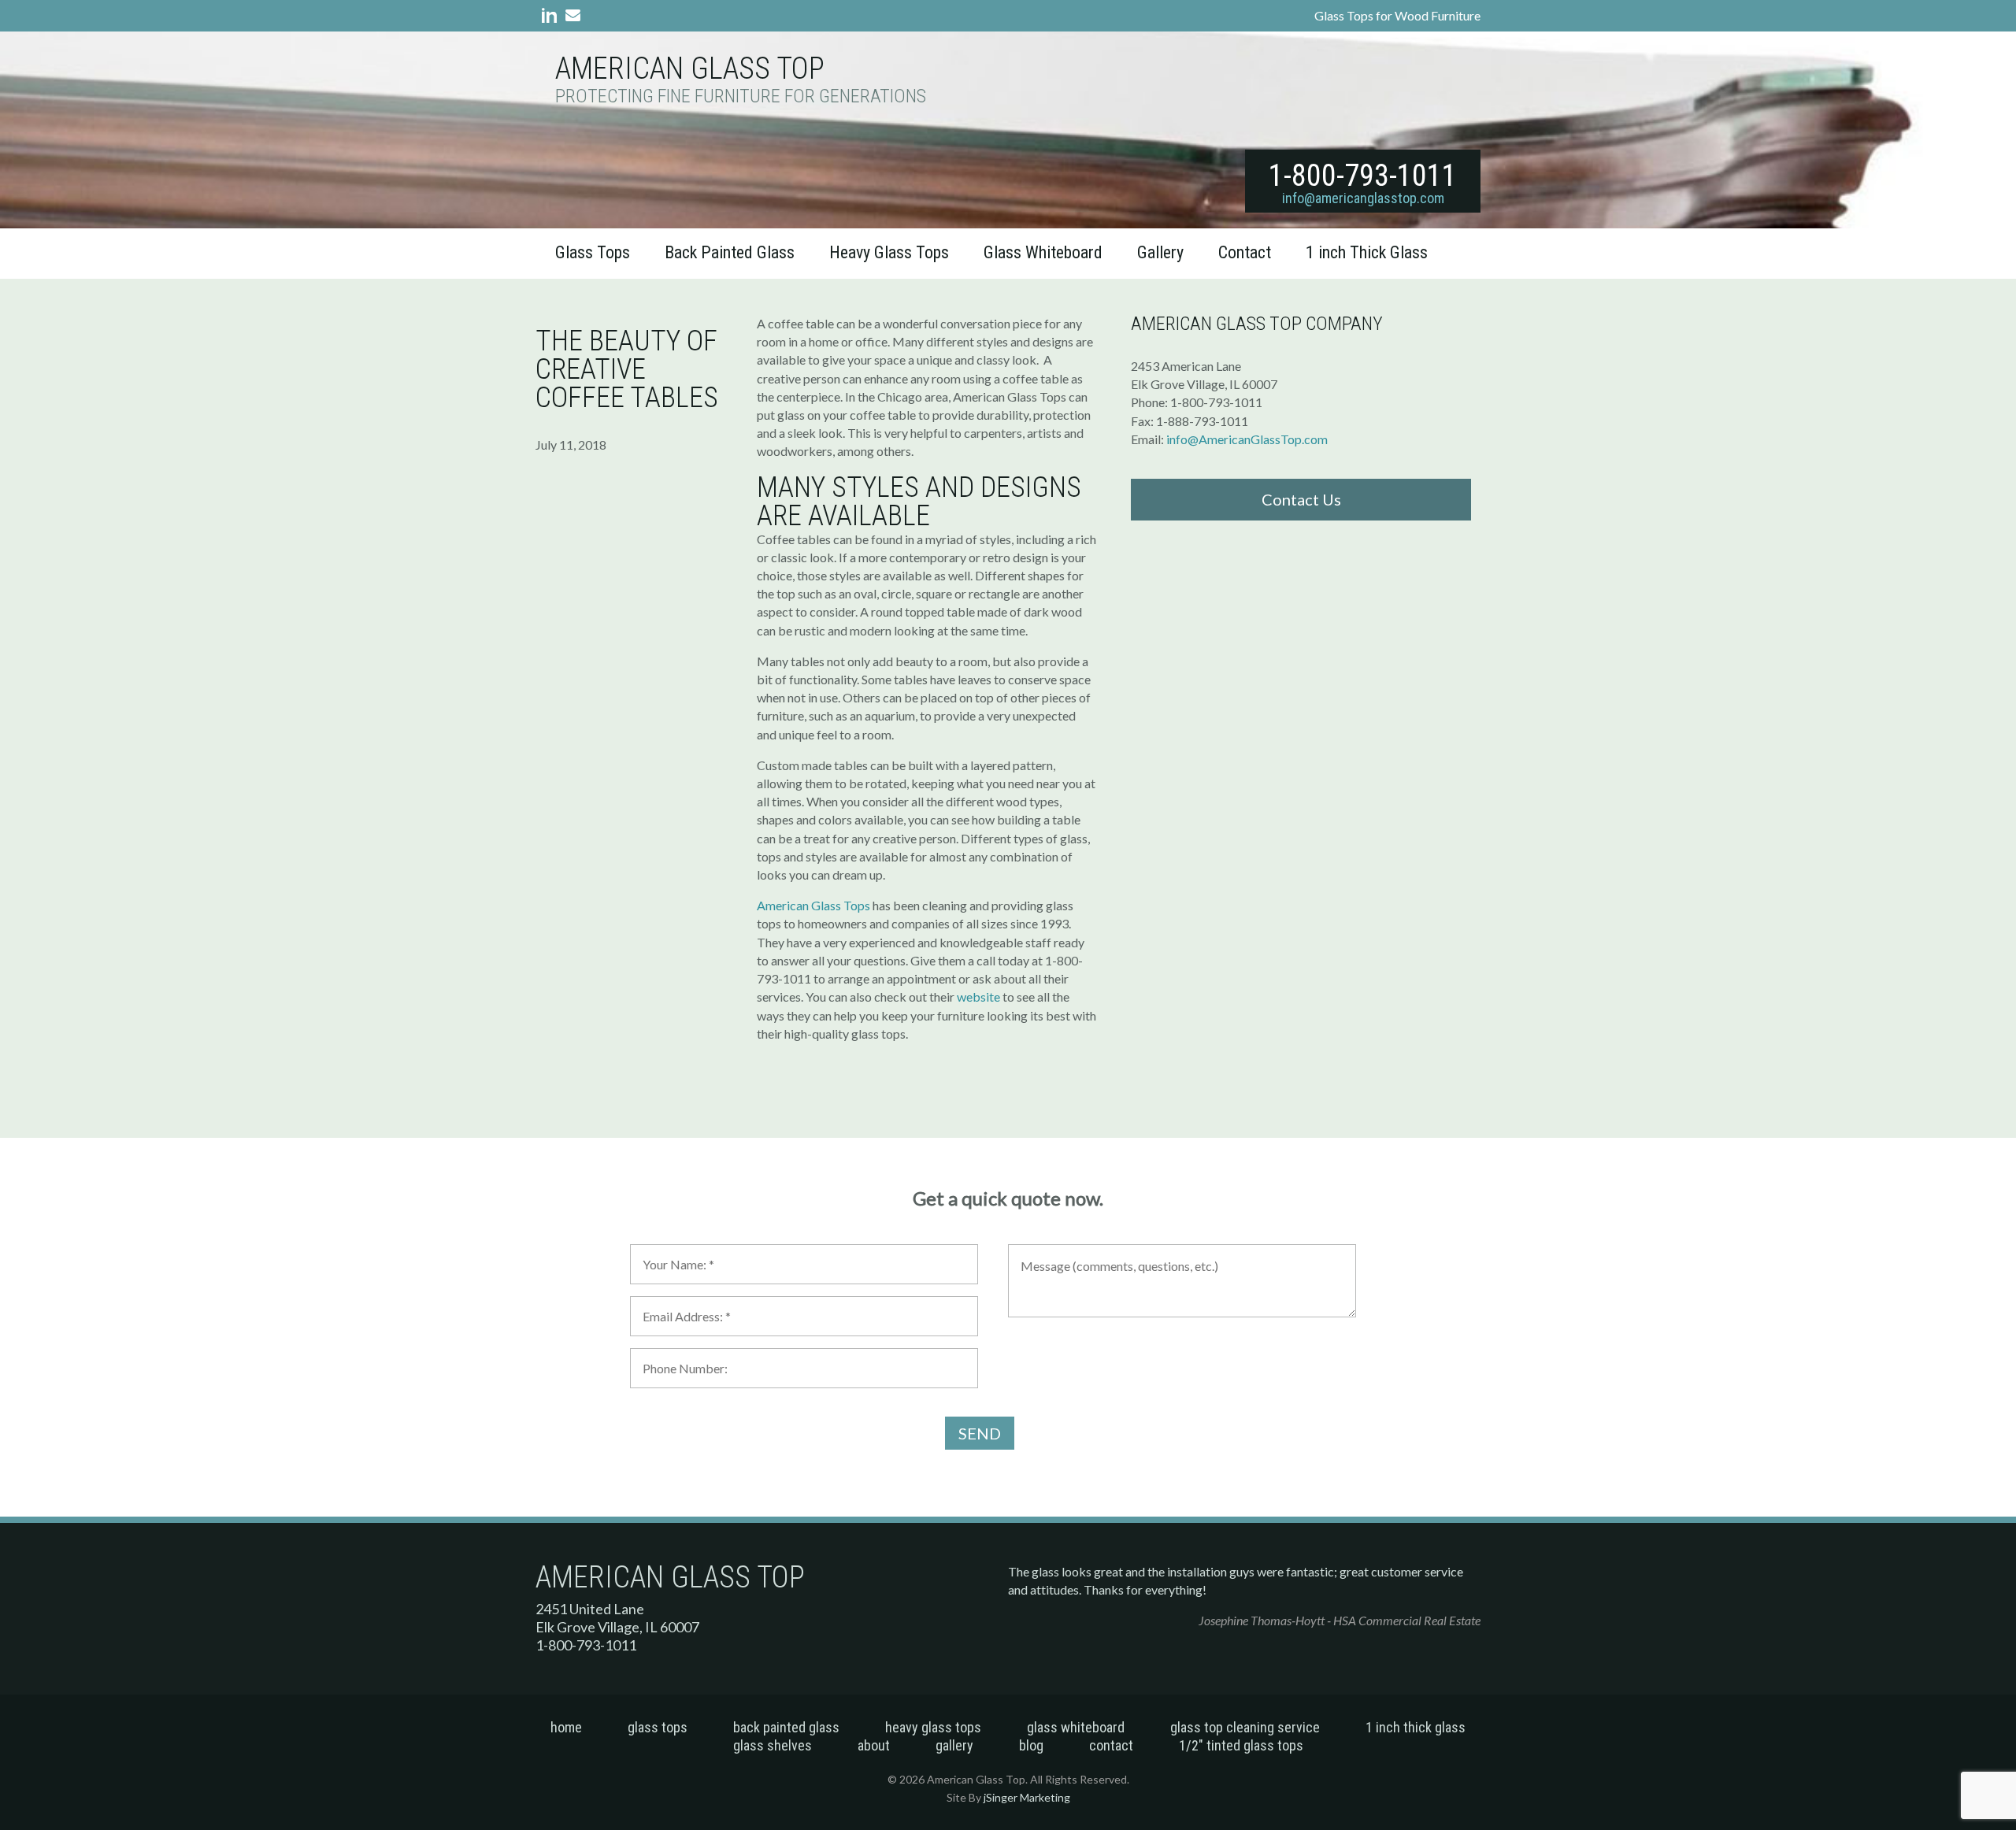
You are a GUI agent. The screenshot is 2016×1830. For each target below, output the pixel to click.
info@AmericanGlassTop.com (1247, 439)
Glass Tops (593, 252)
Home (566, 1727)
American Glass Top (690, 69)
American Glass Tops (813, 905)
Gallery (1160, 252)
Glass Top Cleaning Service (1245, 1727)
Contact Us (1301, 499)
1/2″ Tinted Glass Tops (1241, 1745)
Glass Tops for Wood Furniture (1397, 15)
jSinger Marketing (1027, 1797)
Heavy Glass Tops (889, 252)
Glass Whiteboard (1043, 252)
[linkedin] (546, 18)
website (978, 996)
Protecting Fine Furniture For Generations (741, 96)
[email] (570, 18)
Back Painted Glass (730, 252)
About (874, 1745)
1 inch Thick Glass (1367, 252)
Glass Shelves (773, 1745)
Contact (1245, 252)
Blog (1031, 1745)
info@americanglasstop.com (1363, 198)
